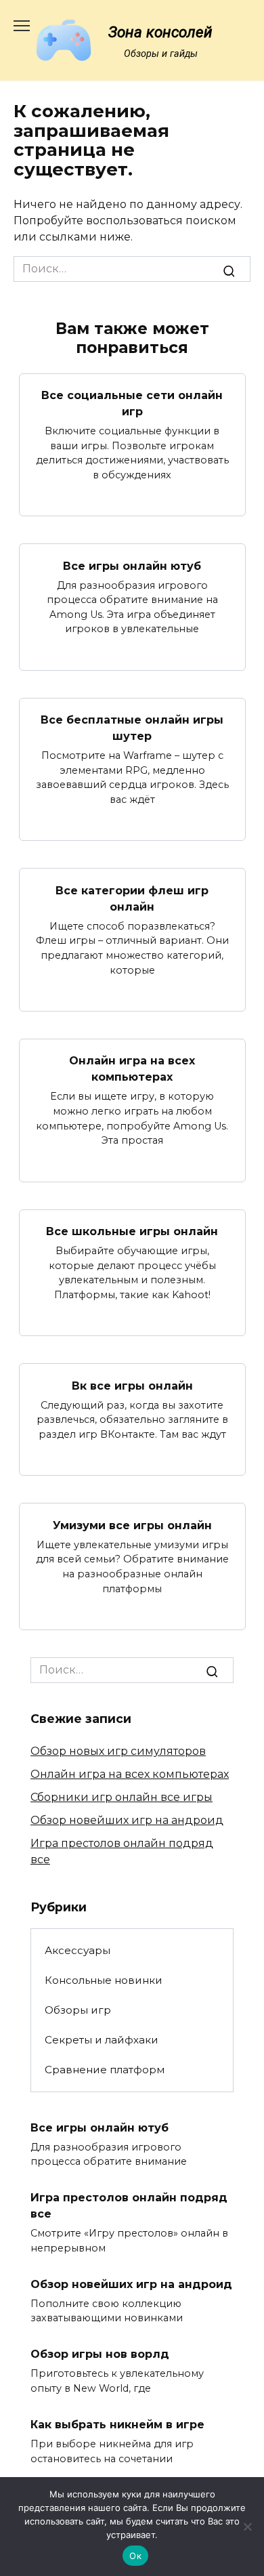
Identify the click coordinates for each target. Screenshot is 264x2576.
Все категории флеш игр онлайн (132, 898)
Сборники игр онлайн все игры (122, 1797)
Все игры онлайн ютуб (132, 565)
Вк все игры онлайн (132, 1385)
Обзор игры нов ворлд (100, 2354)
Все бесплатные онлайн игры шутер (132, 728)
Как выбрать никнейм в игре (117, 2425)
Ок (135, 2556)
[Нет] (247, 2527)
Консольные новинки (104, 1980)
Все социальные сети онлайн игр (132, 403)
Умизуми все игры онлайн (132, 1525)
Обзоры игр (78, 2010)
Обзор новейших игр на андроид (127, 1820)
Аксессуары (78, 1950)
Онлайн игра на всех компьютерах (132, 1069)
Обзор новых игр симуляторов (118, 1751)
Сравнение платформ (105, 2070)
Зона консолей (160, 32)
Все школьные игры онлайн (132, 1231)
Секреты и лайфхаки (102, 2040)
